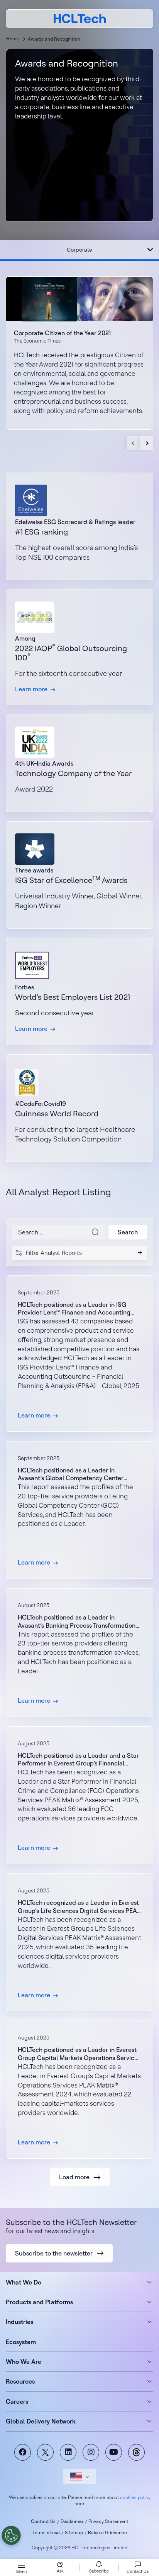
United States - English (80, 2476)
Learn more (79, 1354)
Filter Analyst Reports (54, 1253)
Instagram (91, 2452)
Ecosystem (21, 2342)
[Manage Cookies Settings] (11, 2535)
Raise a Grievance (107, 2532)
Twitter (45, 2452)
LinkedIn (68, 2452)
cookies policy (135, 2497)
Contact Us (43, 2521)
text (79, 648)
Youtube (114, 2452)
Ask (60, 2571)
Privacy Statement (108, 2521)
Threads (136, 2452)
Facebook (23, 2452)
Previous (133, 443)
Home (13, 39)
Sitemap (74, 2532)
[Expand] (150, 250)
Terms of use (46, 2532)
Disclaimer (72, 2521)
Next (146, 443)
